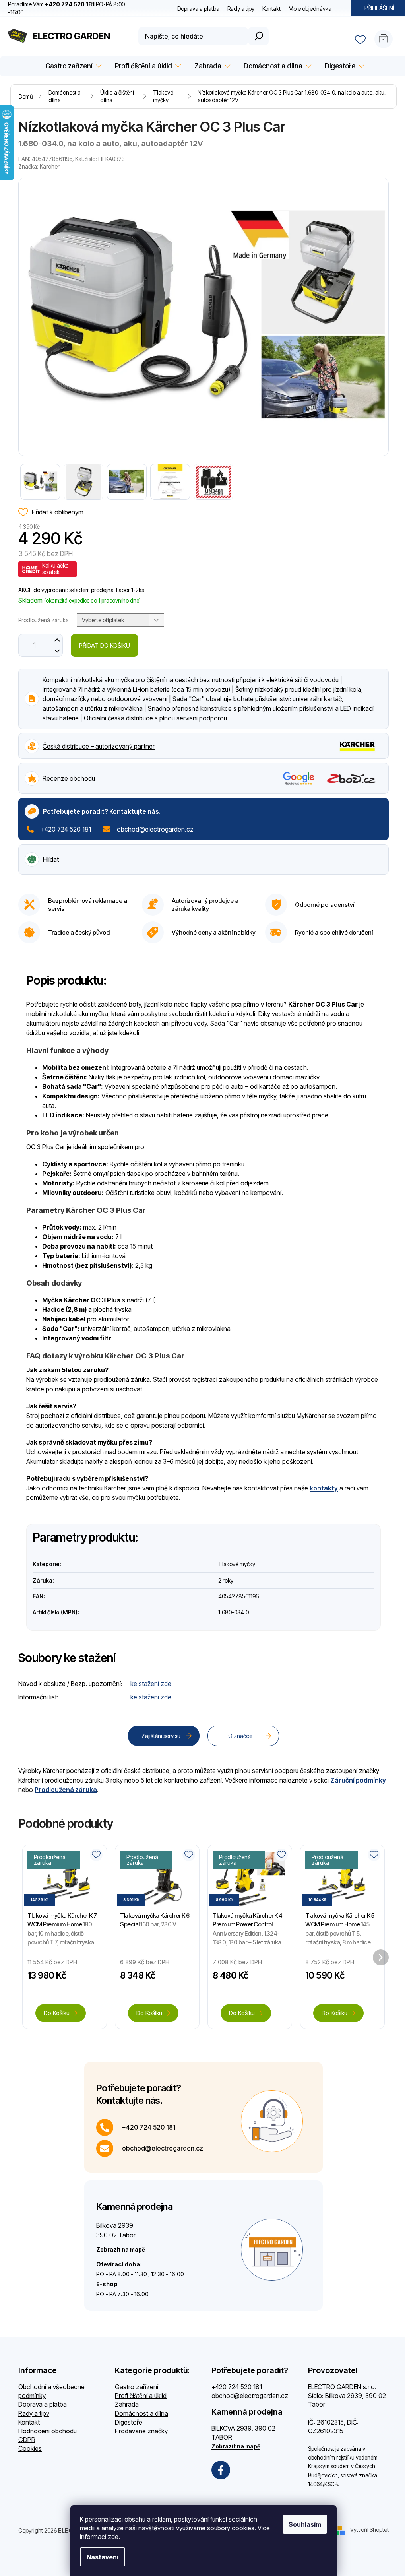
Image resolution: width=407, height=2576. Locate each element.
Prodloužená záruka (66, 1790)
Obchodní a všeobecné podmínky (51, 2391)
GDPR (27, 2440)
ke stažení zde (151, 1684)
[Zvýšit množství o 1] (57, 640)
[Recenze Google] (299, 778)
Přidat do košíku (105, 645)
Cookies (30, 2448)
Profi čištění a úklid (141, 2396)
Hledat (258, 36)
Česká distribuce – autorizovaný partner (99, 746)
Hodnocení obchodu (47, 2431)
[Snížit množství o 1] (57, 651)
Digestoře (129, 2422)
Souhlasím (305, 2524)
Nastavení (103, 2557)
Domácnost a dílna (141, 2413)
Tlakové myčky (237, 1564)
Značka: (39, 166)
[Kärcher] (358, 745)
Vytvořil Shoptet (369, 2530)
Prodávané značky (141, 2431)
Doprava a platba (198, 9)
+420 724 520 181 (66, 829)
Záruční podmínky (358, 1780)
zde (113, 2537)
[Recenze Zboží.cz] (352, 779)
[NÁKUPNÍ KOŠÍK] (387, 36)
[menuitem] (72, 66)
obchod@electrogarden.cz (155, 829)
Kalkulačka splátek (55, 569)
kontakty (324, 1488)
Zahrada (127, 2404)
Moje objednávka (310, 9)
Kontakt (271, 9)
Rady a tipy (241, 9)
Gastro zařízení (137, 2387)
